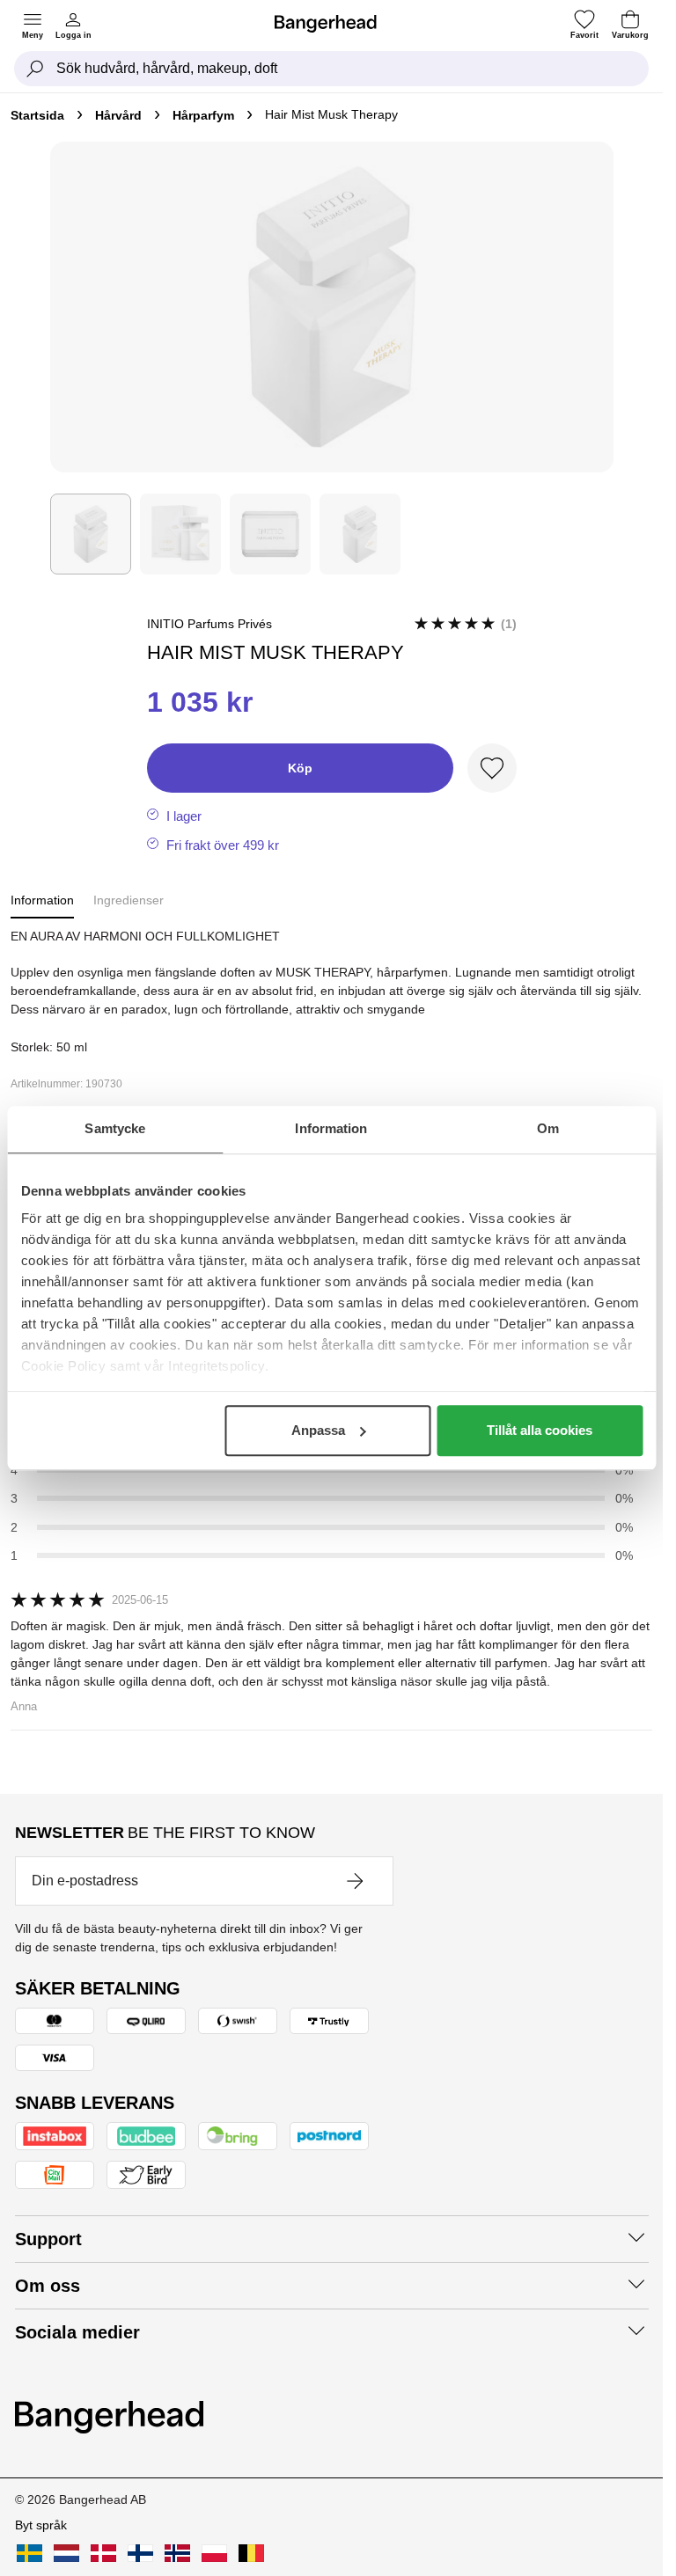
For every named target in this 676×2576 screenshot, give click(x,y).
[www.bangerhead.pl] (214, 2553)
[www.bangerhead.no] (177, 2553)
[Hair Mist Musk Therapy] (91, 534)
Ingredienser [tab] (129, 900)
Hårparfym (203, 115)
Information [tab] (331, 1128)
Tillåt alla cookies (540, 1430)
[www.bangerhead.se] (29, 2553)
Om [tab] (548, 1128)
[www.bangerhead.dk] (103, 2553)
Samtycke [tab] (115, 1128)
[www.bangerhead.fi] (140, 2553)
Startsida (37, 115)
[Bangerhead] (333, 24)
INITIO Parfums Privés (209, 624)
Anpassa (318, 1430)
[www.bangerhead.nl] (66, 2553)
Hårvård (118, 115)
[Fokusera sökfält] (35, 69)
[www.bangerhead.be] (251, 2553)
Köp (300, 768)
